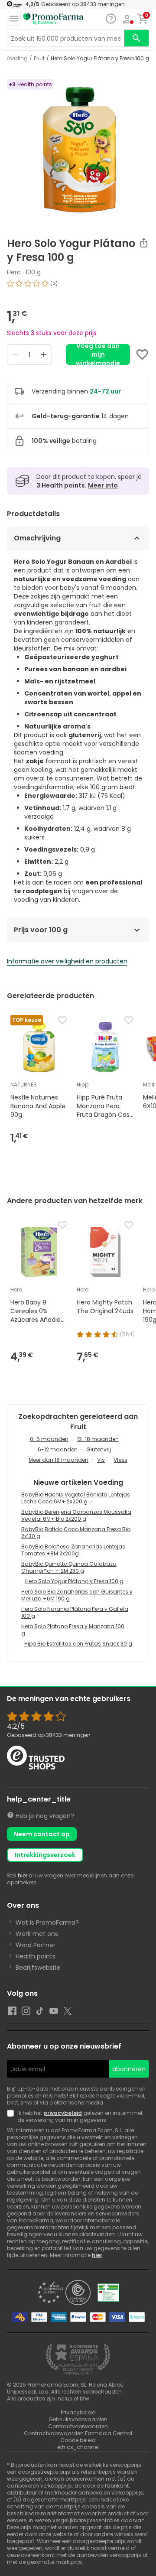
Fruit (39, 59)
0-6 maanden (49, 1439)
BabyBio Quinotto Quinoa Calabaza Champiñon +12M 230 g (69, 1567)
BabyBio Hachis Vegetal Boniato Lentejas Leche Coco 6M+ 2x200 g (76, 1498)
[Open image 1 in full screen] (79, 150)
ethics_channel (78, 2447)
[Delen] (144, 243)
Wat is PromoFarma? (47, 1922)
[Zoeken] (136, 38)
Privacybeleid (78, 2412)
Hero (14, 272)
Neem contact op (42, 1834)
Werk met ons (37, 1934)
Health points (36, 1956)
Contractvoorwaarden (78, 2426)
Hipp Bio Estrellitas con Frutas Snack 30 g (78, 1644)
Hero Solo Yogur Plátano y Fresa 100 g (74, 1581)
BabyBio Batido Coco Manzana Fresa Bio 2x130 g (76, 1533)
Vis (101, 1460)
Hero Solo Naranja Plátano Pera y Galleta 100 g (75, 1612)
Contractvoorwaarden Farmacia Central (78, 2433)
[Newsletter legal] (12, 2117)
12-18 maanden (98, 1439)
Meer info (103, 485)
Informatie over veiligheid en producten (67, 961)
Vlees (120, 1460)
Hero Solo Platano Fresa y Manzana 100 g (73, 1630)
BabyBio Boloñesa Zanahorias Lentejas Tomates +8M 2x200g (73, 1550)
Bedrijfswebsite (38, 1968)
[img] (78, 287)
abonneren (129, 2069)
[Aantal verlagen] (15, 355)
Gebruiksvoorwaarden (78, 2419)
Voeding (16, 59)
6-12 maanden (58, 1449)
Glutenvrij (99, 1449)
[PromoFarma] (53, 19)
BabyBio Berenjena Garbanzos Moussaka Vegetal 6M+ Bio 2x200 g (76, 1515)
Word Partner (36, 1945)
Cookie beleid (78, 2440)
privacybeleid (63, 2113)
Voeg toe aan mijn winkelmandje (98, 355)
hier (23, 1875)
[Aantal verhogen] (44, 355)
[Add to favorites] (142, 355)
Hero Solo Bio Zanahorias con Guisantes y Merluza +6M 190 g (77, 1595)
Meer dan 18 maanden (58, 1460)
